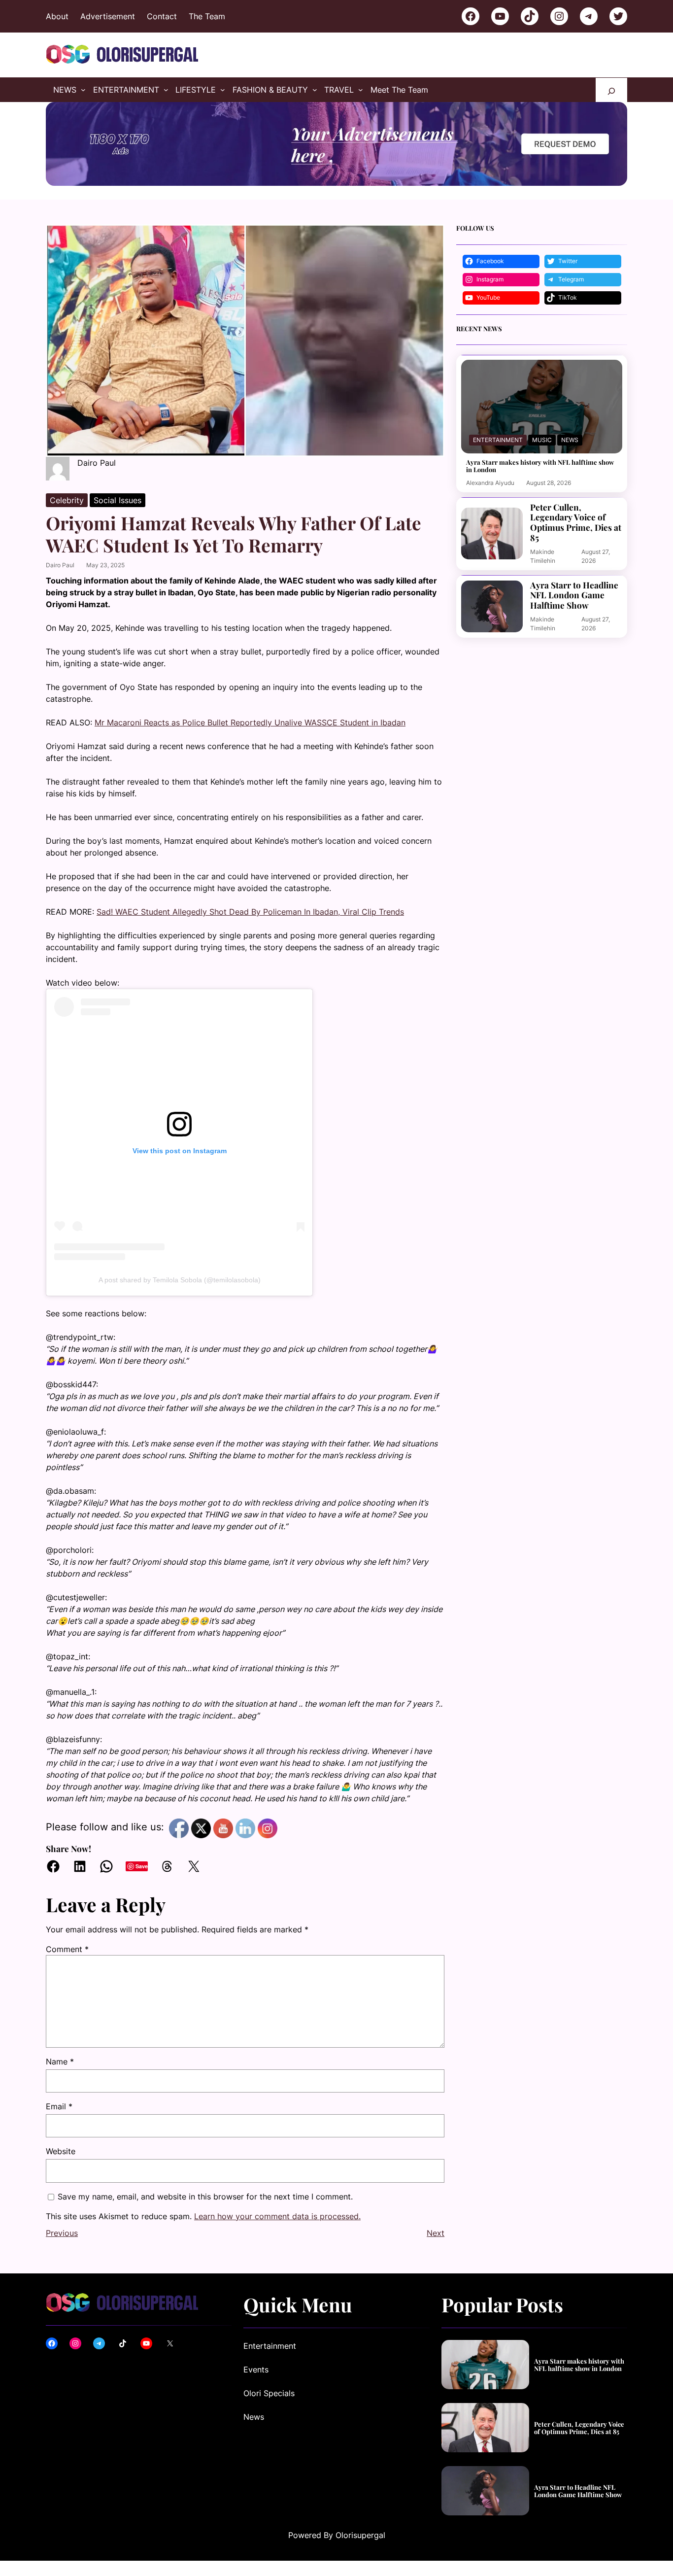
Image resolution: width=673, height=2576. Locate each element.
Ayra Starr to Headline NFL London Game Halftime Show (574, 595)
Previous (62, 2233)
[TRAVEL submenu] (361, 90)
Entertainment (498, 440)
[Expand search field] (611, 90)
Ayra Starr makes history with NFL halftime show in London (540, 466)
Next (436, 2233)
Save (142, 1866)
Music (542, 440)
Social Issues (118, 500)
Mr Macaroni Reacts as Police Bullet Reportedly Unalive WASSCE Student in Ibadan (250, 722)
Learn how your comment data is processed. (277, 2216)
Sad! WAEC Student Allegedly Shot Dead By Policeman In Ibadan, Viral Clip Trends (250, 912)
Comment (67, 1949)
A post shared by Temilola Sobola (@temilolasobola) (180, 1280)
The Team (207, 16)
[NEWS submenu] (83, 90)
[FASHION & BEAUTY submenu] (315, 90)
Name (60, 2061)
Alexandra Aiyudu (490, 483)
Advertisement (108, 16)
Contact (162, 16)
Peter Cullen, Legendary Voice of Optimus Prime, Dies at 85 (576, 523)
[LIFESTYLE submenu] (223, 90)
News (570, 440)
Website (61, 2151)
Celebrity (67, 500)
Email (59, 2106)
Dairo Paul (60, 565)
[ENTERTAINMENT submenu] (166, 90)
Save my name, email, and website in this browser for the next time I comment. (205, 2197)
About (57, 16)
